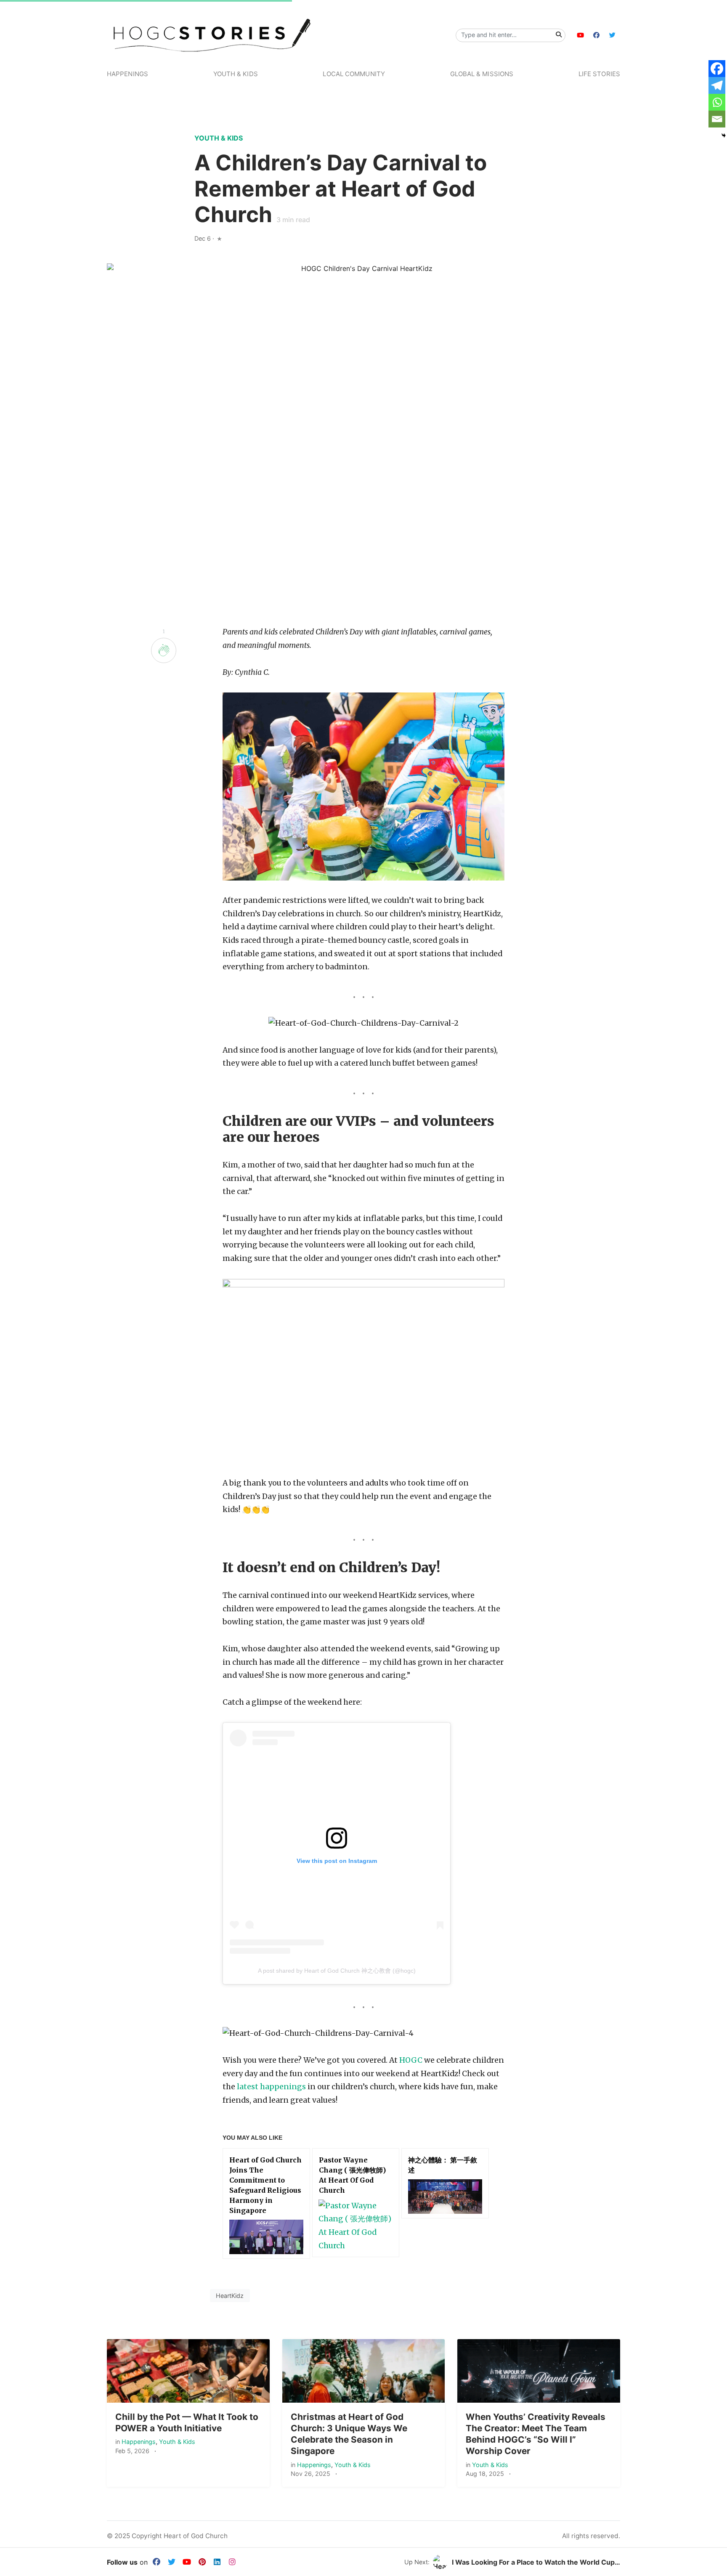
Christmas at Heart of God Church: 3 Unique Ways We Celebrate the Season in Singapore (349, 2434)
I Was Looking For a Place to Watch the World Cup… (536, 2562)
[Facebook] (717, 69)
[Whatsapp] (717, 102)
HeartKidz (230, 2296)
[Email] (717, 119)
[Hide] (724, 135)
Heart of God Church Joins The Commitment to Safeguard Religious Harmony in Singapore (265, 2185)
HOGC (411, 2060)
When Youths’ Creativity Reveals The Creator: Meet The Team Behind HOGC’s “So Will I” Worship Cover (536, 2434)
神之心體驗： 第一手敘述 (443, 2165)
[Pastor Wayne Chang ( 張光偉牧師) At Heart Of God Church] (356, 2226)
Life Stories (599, 74)
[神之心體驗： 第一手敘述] (445, 2197)
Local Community (354, 74)
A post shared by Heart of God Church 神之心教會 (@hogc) (337, 1971)
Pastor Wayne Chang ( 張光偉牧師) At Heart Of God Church (352, 2175)
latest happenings (271, 2087)
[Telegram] (717, 85)
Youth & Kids (236, 74)
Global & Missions (482, 74)
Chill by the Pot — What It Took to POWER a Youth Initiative (187, 2422)
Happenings (127, 74)
